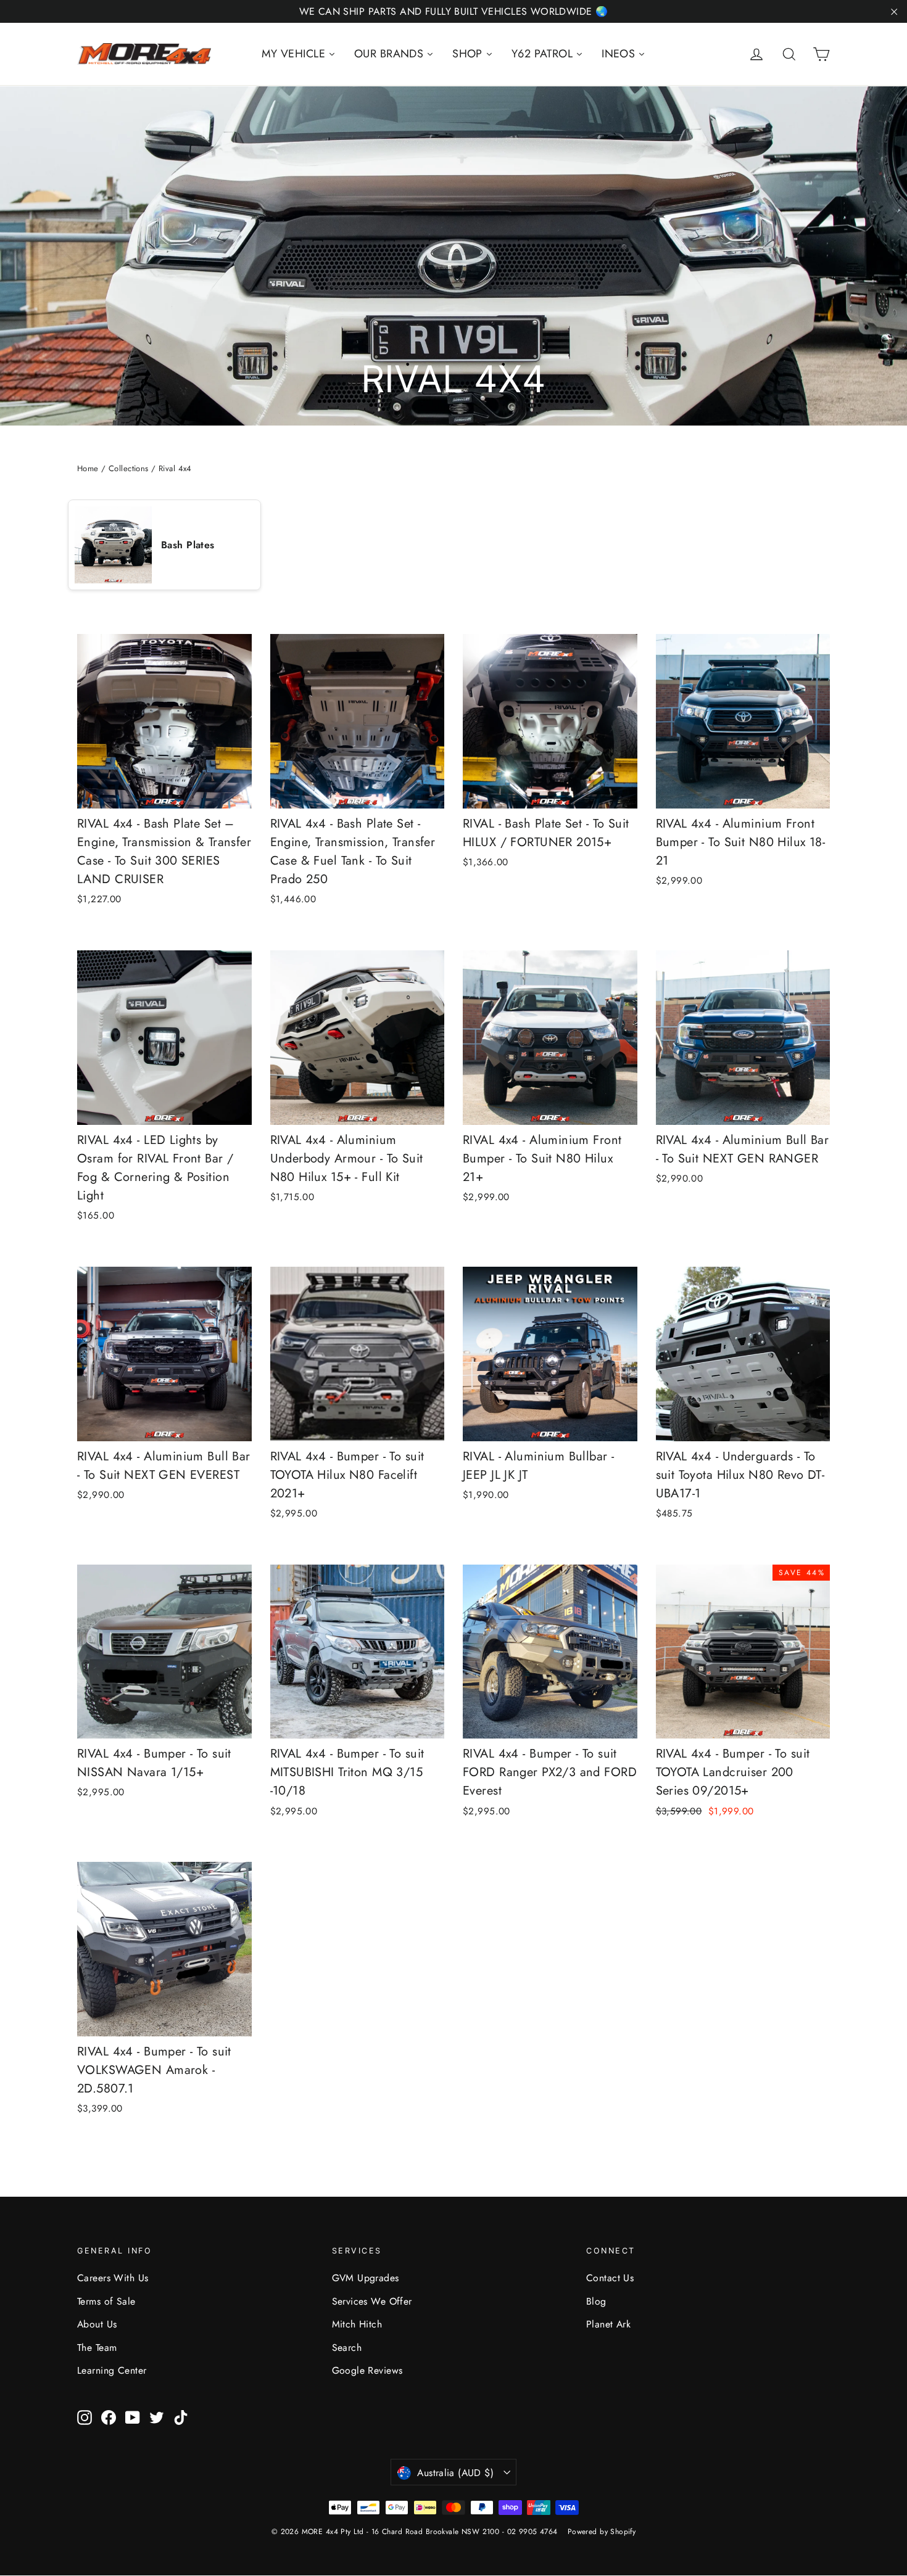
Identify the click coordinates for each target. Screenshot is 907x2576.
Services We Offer (372, 2301)
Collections (129, 468)
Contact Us (610, 2278)
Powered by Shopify (602, 2532)
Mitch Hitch (357, 2324)
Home (88, 468)
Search (347, 2348)
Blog (596, 2301)
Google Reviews (367, 2370)
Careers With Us (113, 2278)
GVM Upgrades (366, 2278)
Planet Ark (608, 2324)
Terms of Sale (106, 2301)
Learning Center (112, 2370)
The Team (97, 2348)
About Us (97, 2324)
